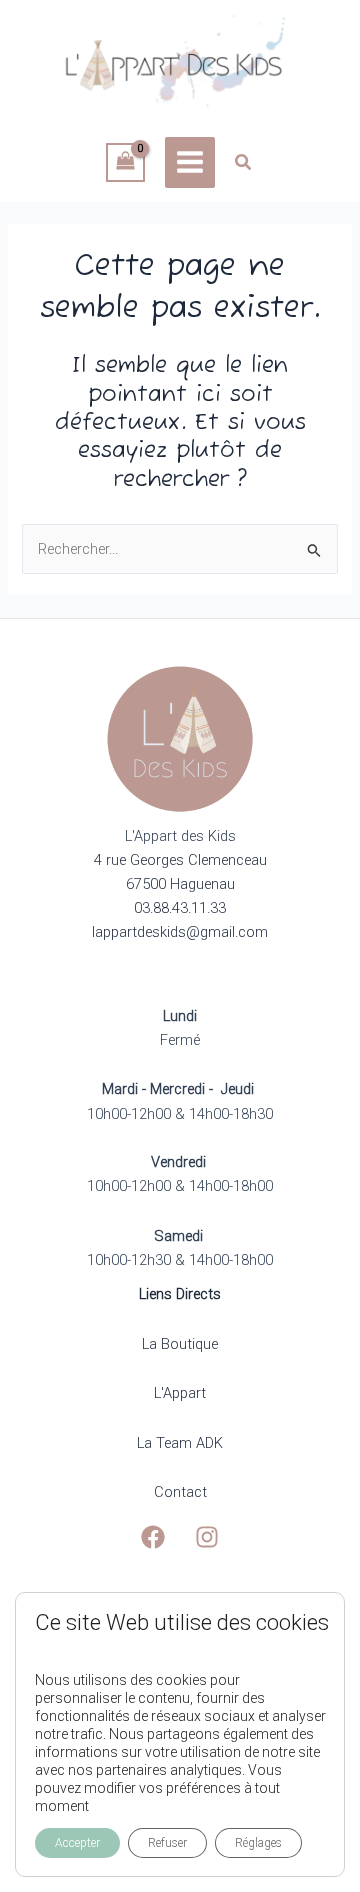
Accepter (77, 1843)
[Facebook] (153, 1537)
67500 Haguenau (180, 884)
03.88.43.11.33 (180, 908)
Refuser (167, 1843)
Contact (180, 1492)
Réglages (258, 1843)
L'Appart (180, 1393)
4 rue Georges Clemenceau (180, 860)
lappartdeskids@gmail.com (180, 932)
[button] (244, 164)
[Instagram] (207, 1537)
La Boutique (180, 1344)
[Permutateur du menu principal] (190, 162)
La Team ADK (180, 1443)
